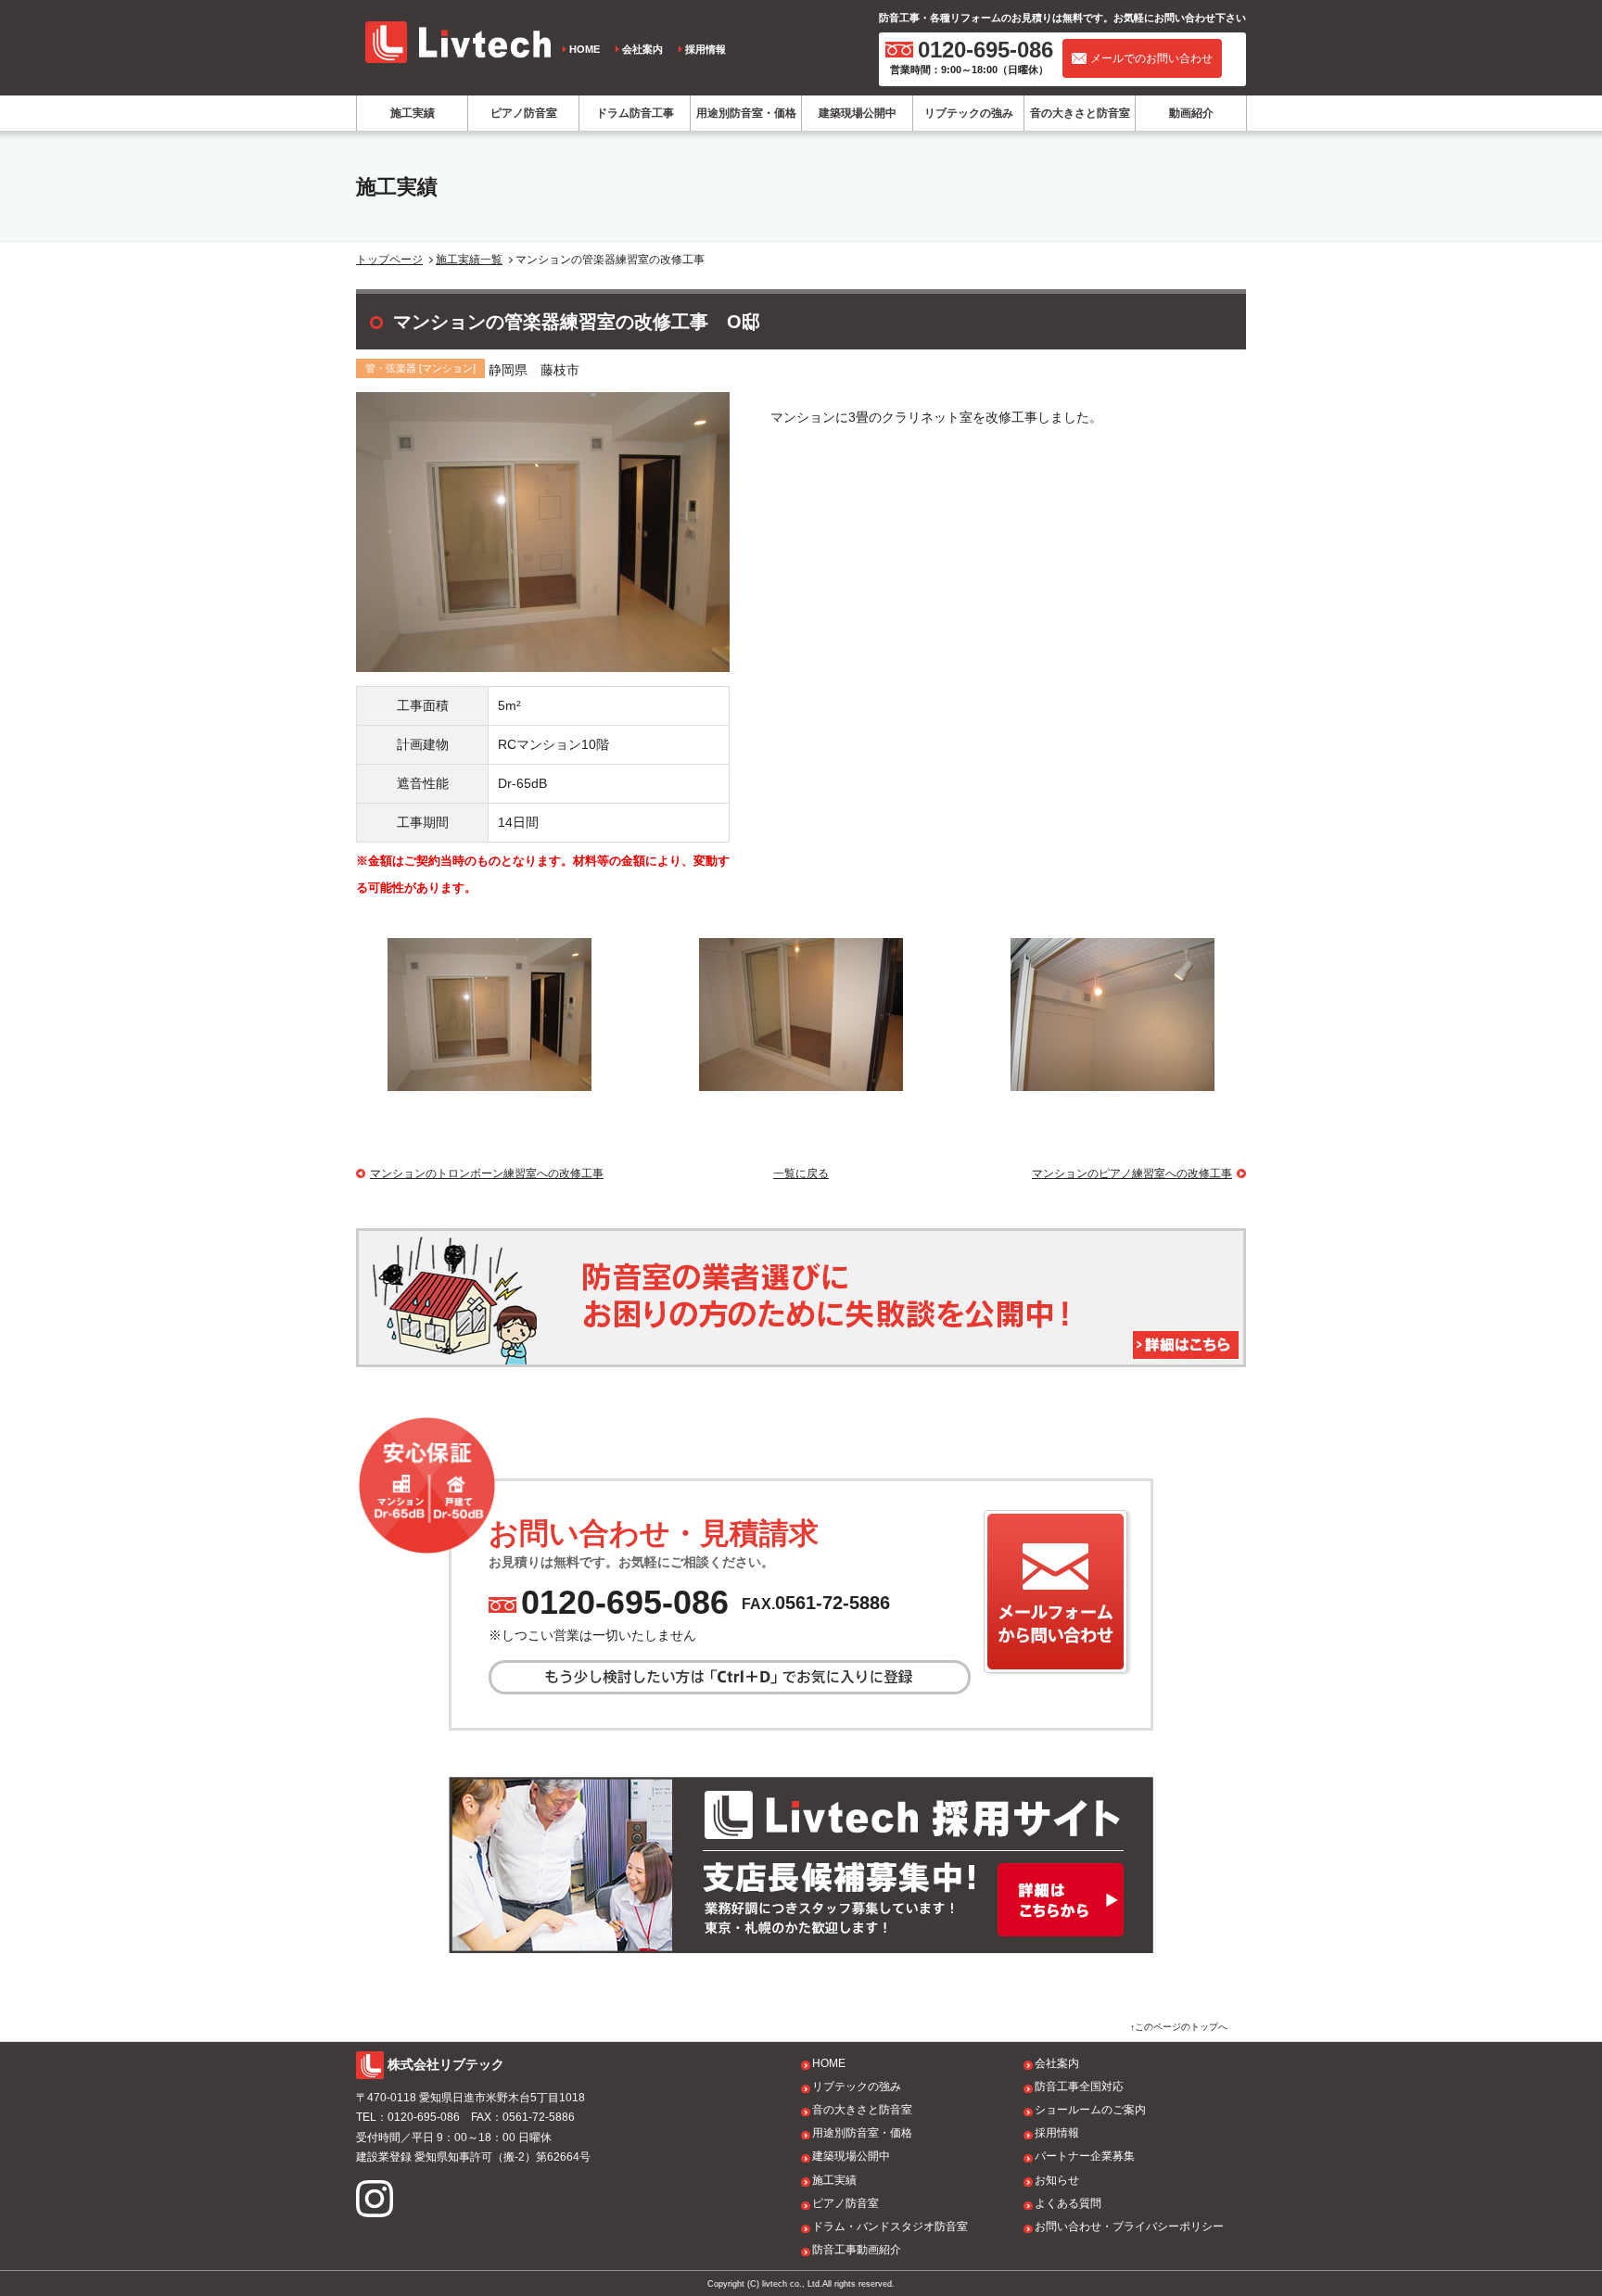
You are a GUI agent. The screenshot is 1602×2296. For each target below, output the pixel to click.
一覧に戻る (801, 1173)
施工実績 (413, 113)
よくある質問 (1068, 2203)
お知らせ (1057, 2180)
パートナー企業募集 (1085, 2156)
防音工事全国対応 (1079, 2087)
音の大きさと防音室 (1080, 113)
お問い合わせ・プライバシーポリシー (1129, 2226)
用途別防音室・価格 (746, 113)
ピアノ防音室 (524, 113)
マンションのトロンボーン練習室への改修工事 (487, 1173)
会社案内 (642, 49)
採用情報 (706, 49)
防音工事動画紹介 (857, 2250)
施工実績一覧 (469, 260)
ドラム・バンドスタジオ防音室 (890, 2226)
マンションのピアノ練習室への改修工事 (1132, 1173)
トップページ (389, 260)
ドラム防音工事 (635, 113)
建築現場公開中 (858, 113)
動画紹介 (1191, 113)
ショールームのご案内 (1090, 2110)
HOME (585, 49)
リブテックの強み (969, 113)
